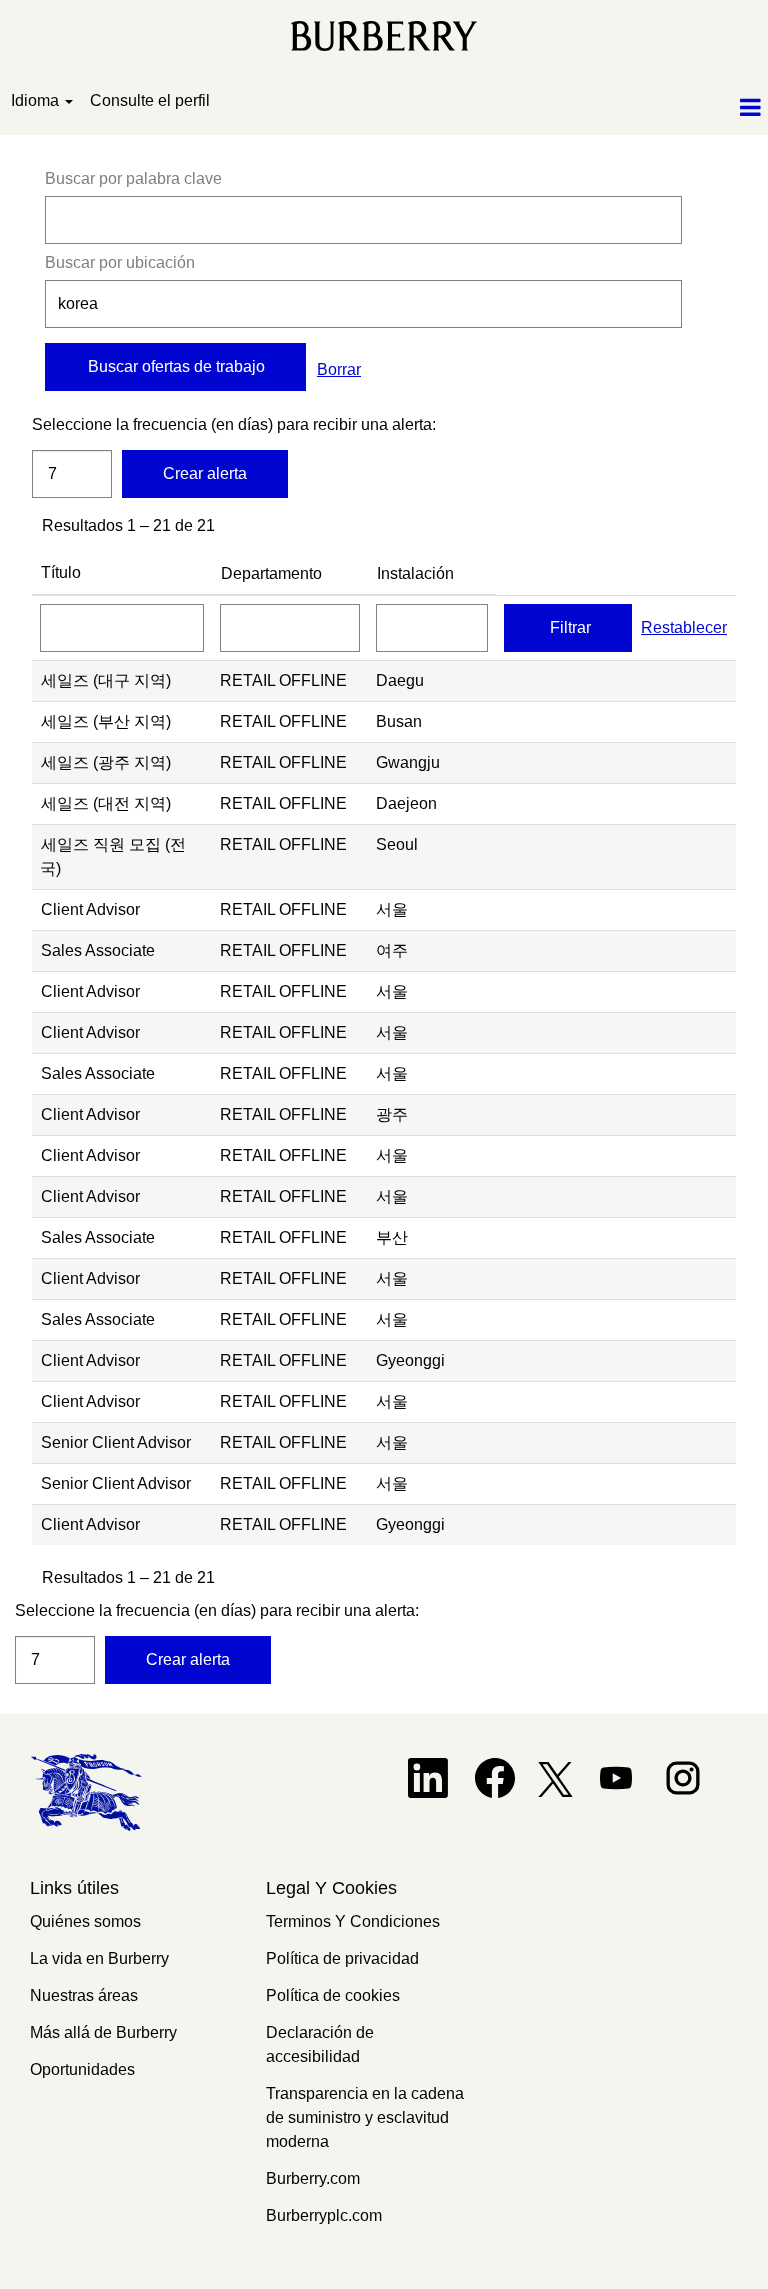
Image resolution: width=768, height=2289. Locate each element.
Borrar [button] (339, 369)
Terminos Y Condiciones (353, 1921)
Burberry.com (313, 2178)
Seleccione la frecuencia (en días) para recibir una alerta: (72, 424)
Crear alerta (205, 473)
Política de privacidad (342, 1958)
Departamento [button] (271, 573)
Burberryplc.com (324, 2215)
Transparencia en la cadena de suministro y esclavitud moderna (365, 2117)
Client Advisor (90, 909)
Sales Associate (98, 950)
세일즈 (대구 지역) (106, 680)
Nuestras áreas (84, 1995)
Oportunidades (82, 2069)
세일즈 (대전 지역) (106, 803)
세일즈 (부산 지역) (106, 721)
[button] (640, 108)
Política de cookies (333, 1995)
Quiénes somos (85, 1921)
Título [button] (61, 572)
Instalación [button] (415, 573)
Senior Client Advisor (116, 1442)
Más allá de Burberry (103, 2032)
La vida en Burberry (99, 1958)
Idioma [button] (37, 100)
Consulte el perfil (150, 100)
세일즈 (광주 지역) (106, 762)
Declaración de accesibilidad (320, 2044)
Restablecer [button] (684, 627)
